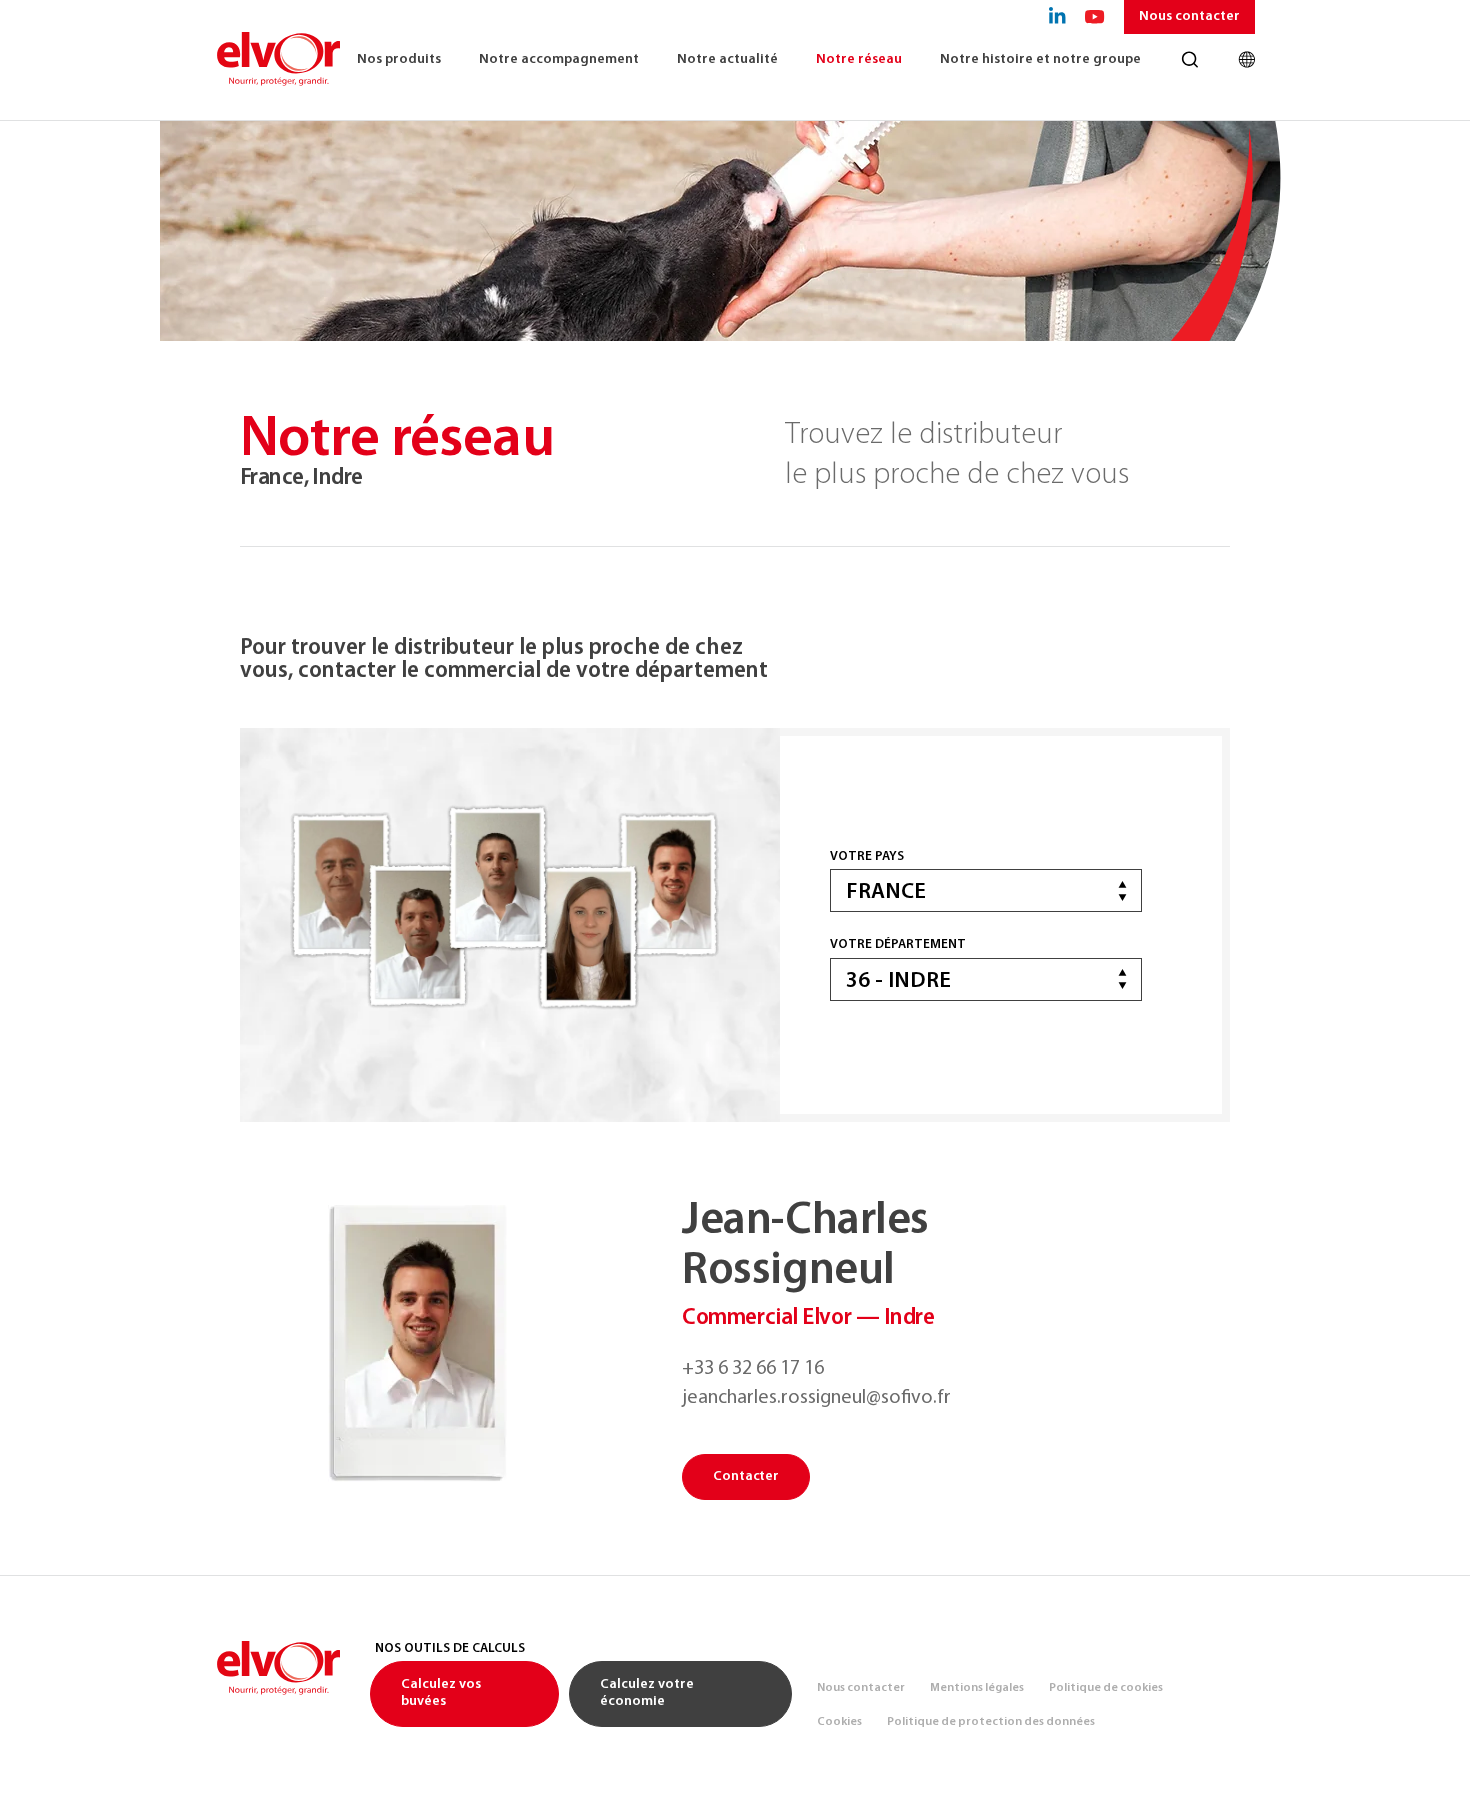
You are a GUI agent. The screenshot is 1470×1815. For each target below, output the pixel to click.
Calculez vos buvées (441, 1693)
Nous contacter (1189, 16)
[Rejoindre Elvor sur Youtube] (1095, 17)
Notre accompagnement (559, 59)
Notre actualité (727, 59)
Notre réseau (859, 59)
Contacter (746, 1476)
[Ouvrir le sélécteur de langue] (1246, 60)
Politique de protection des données (991, 1722)
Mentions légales (977, 1688)
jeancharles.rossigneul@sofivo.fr (816, 1398)
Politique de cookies (1106, 1688)
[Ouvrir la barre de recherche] (1189, 60)
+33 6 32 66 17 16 (753, 1369)
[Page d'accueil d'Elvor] (277, 60)
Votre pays (867, 856)
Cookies (839, 1722)
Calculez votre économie (647, 1693)
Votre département (898, 944)
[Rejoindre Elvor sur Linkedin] (1057, 17)
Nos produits (399, 59)
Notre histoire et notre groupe (1040, 59)
